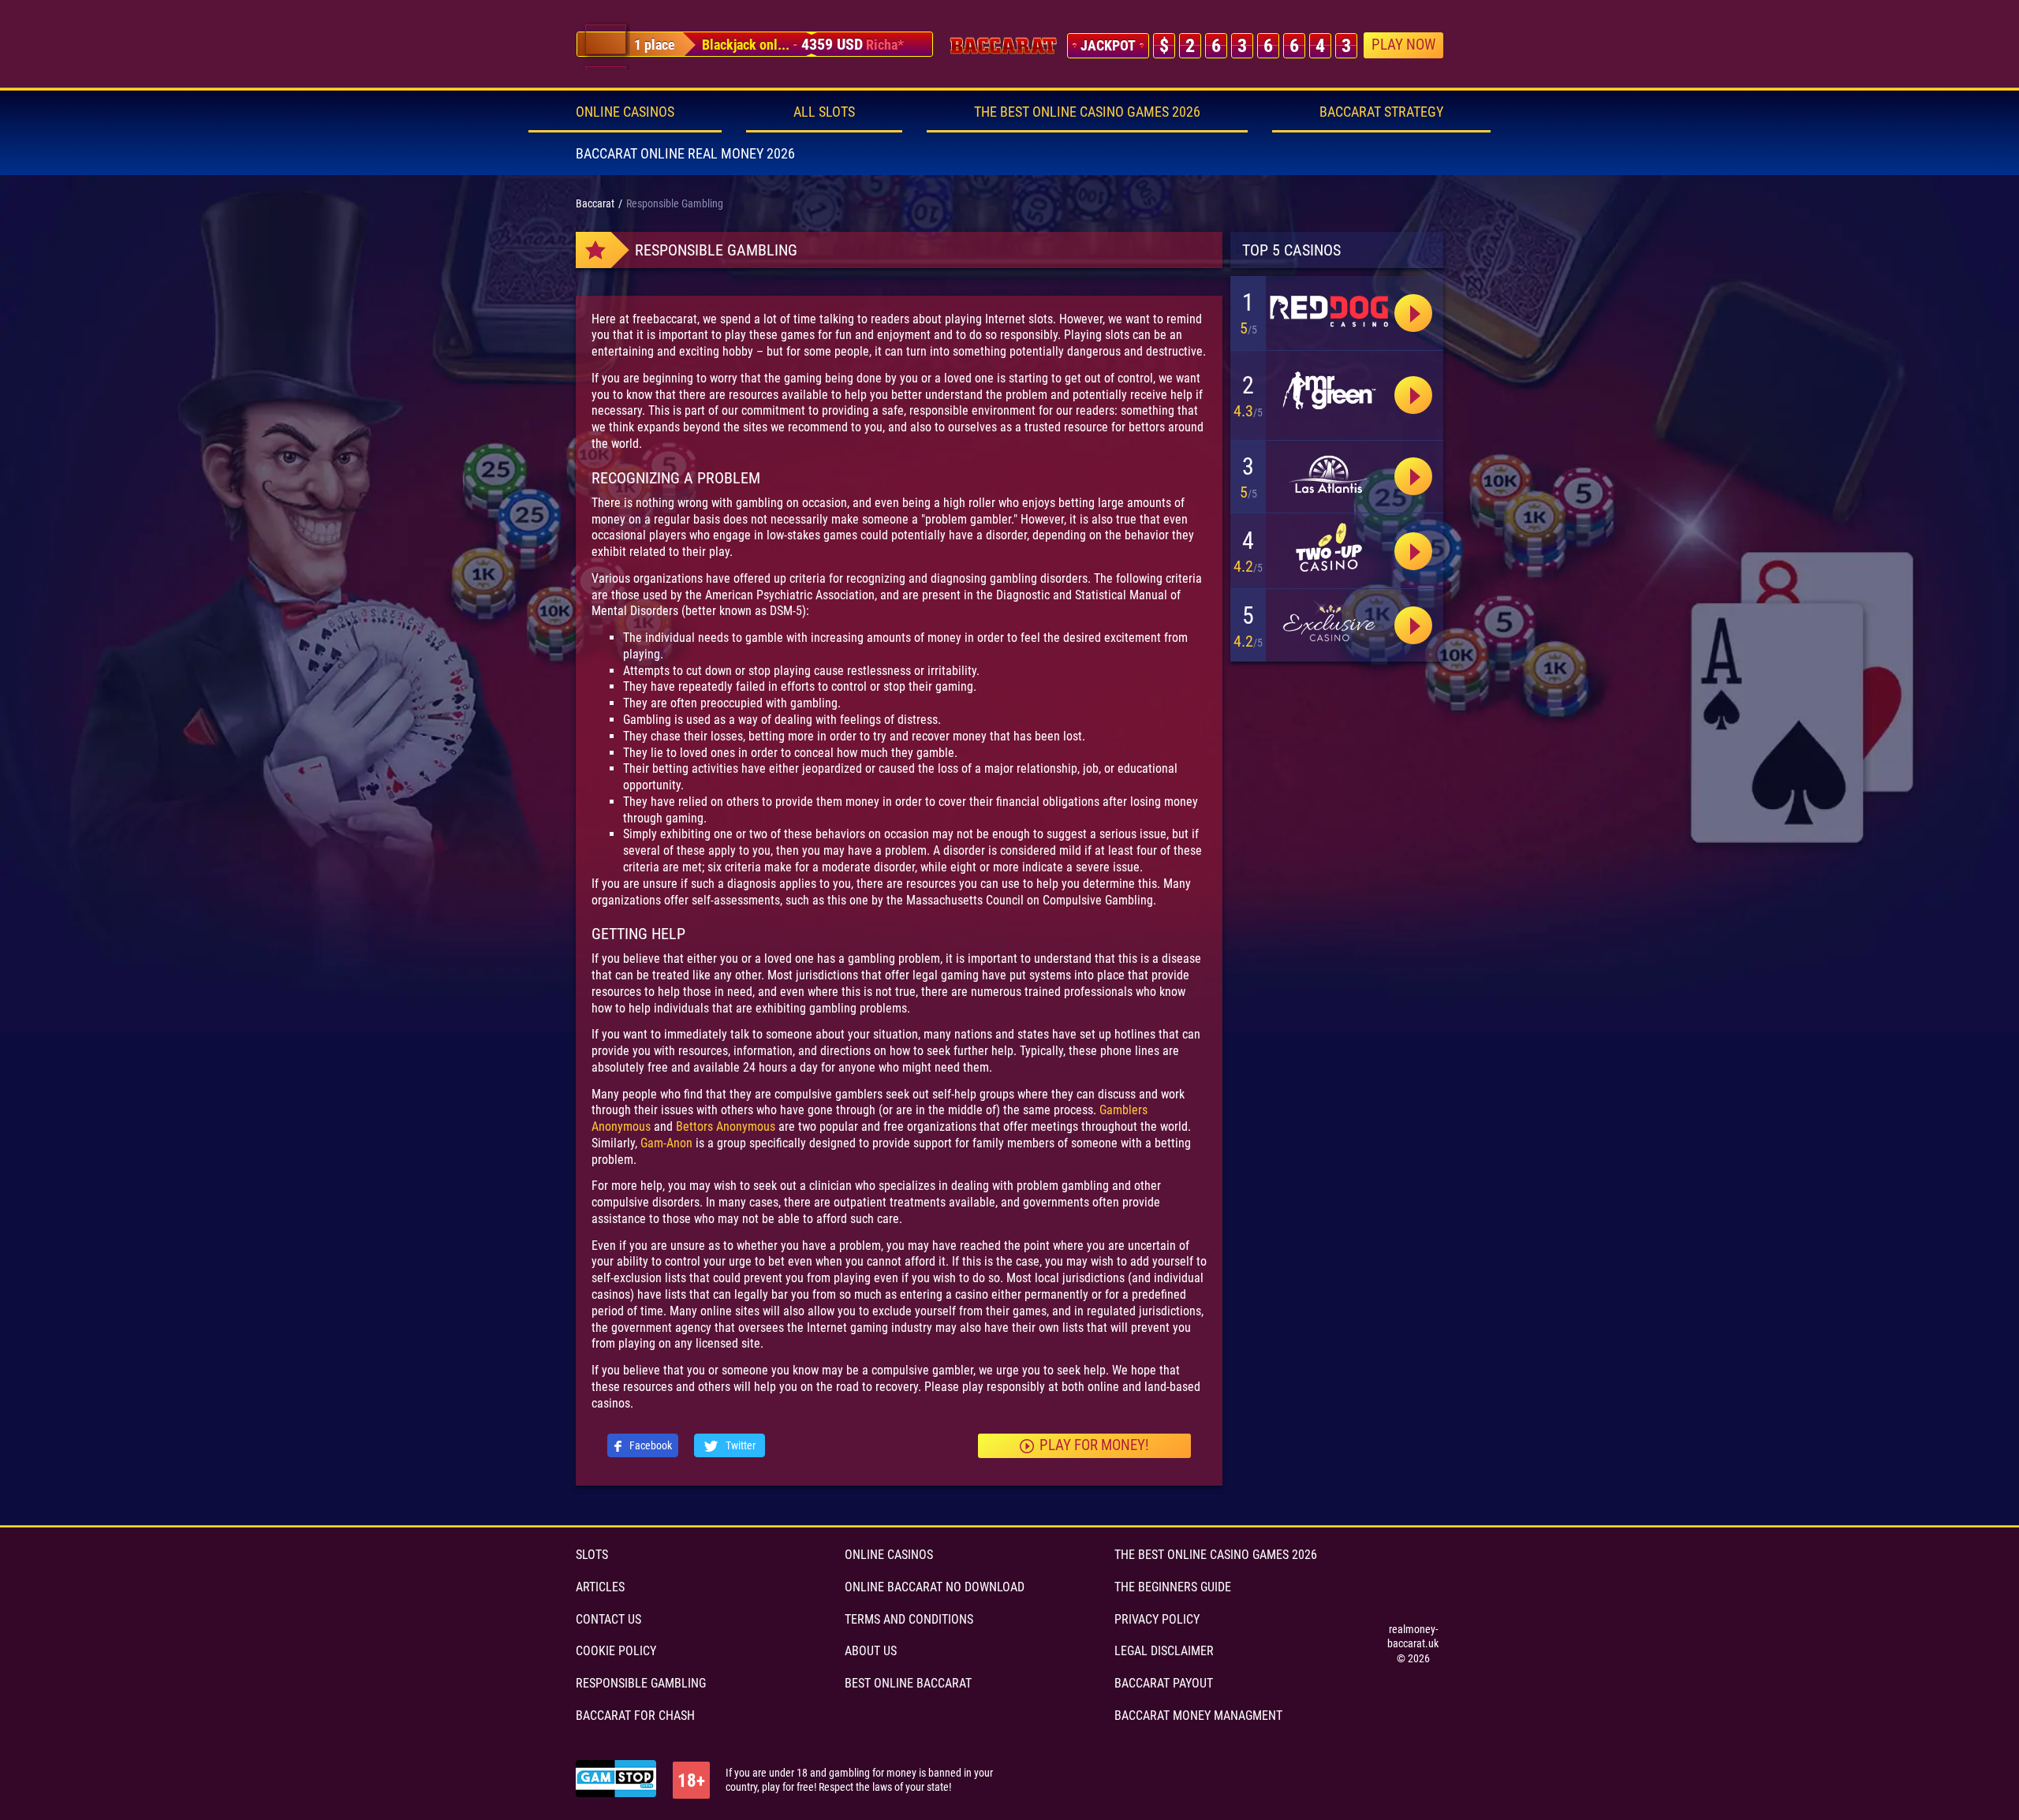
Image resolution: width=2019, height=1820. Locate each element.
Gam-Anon (666, 1143)
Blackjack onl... (746, 45)
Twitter (739, 1445)
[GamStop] (616, 1780)
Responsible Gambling (641, 1683)
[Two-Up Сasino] (1329, 547)
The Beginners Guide (1173, 1587)
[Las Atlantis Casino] (1329, 475)
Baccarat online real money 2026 (685, 153)
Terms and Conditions (909, 1619)
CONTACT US (608, 1619)
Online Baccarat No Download (935, 1587)
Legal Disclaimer (1164, 1651)
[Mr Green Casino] (1329, 392)
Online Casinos (625, 112)
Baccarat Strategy (1381, 112)
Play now (1403, 45)
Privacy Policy (1157, 1619)
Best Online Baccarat (908, 1683)
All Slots (824, 112)
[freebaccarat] (1003, 46)
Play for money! (1094, 1445)
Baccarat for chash (635, 1716)
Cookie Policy (616, 1651)
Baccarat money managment (1198, 1716)
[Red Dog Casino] (1413, 395)
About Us (871, 1651)
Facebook (649, 1445)
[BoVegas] (1329, 310)
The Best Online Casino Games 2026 (1087, 112)
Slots (592, 1555)
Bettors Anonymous (726, 1126)
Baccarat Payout (1164, 1683)
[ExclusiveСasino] (1329, 623)
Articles (600, 1587)
